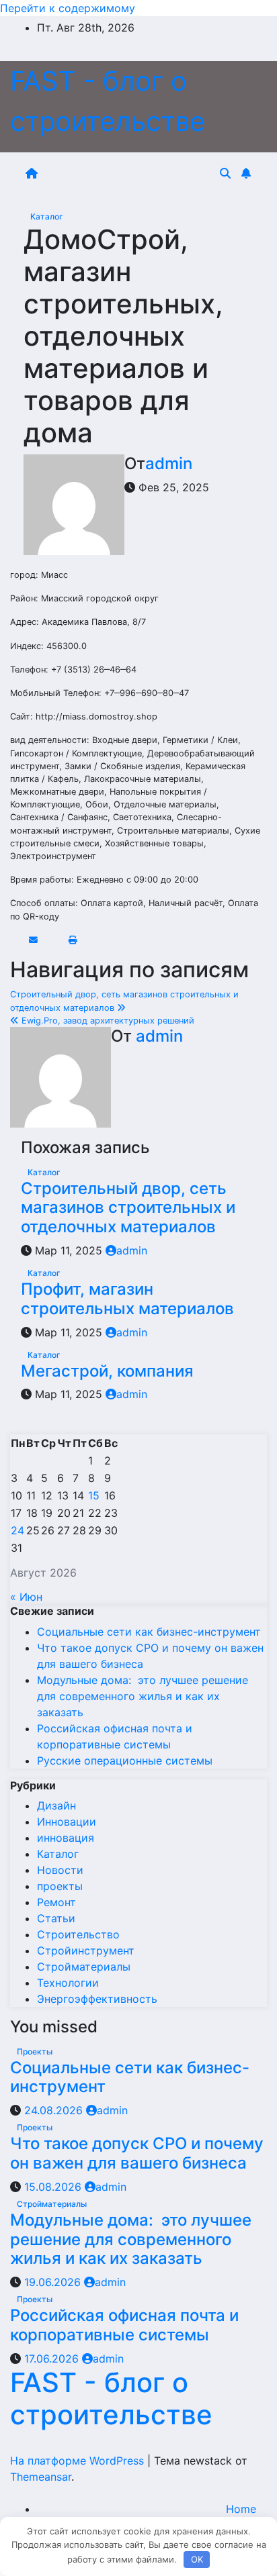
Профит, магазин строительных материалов (127, 1299)
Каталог (47, 216)
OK (197, 2559)
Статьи (56, 1918)
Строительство (78, 1934)
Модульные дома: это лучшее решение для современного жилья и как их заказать (143, 1696)
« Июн (26, 1597)
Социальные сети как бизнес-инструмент (149, 1632)
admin (169, 463)
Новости (60, 1870)
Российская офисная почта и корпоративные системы (124, 2325)
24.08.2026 (55, 2110)
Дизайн (56, 1805)
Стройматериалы (84, 1967)
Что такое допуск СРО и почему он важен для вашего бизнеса (137, 2153)
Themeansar (41, 2477)
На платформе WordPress (79, 2461)
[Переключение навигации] (131, 173)
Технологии (68, 1983)
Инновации (67, 1822)
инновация (66, 1838)
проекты (60, 1886)
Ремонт (56, 1902)
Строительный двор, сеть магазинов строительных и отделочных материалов (128, 1208)
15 (94, 1495)
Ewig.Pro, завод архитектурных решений (107, 1021)
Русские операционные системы (125, 1761)
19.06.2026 (54, 2282)
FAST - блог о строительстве (111, 2398)
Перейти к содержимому (68, 8)
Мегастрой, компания (107, 1371)
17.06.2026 (53, 2359)
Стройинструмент (86, 1950)
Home (241, 2509)
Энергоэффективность (97, 1999)
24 (17, 1530)
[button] (225, 173)
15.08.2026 (54, 2187)
